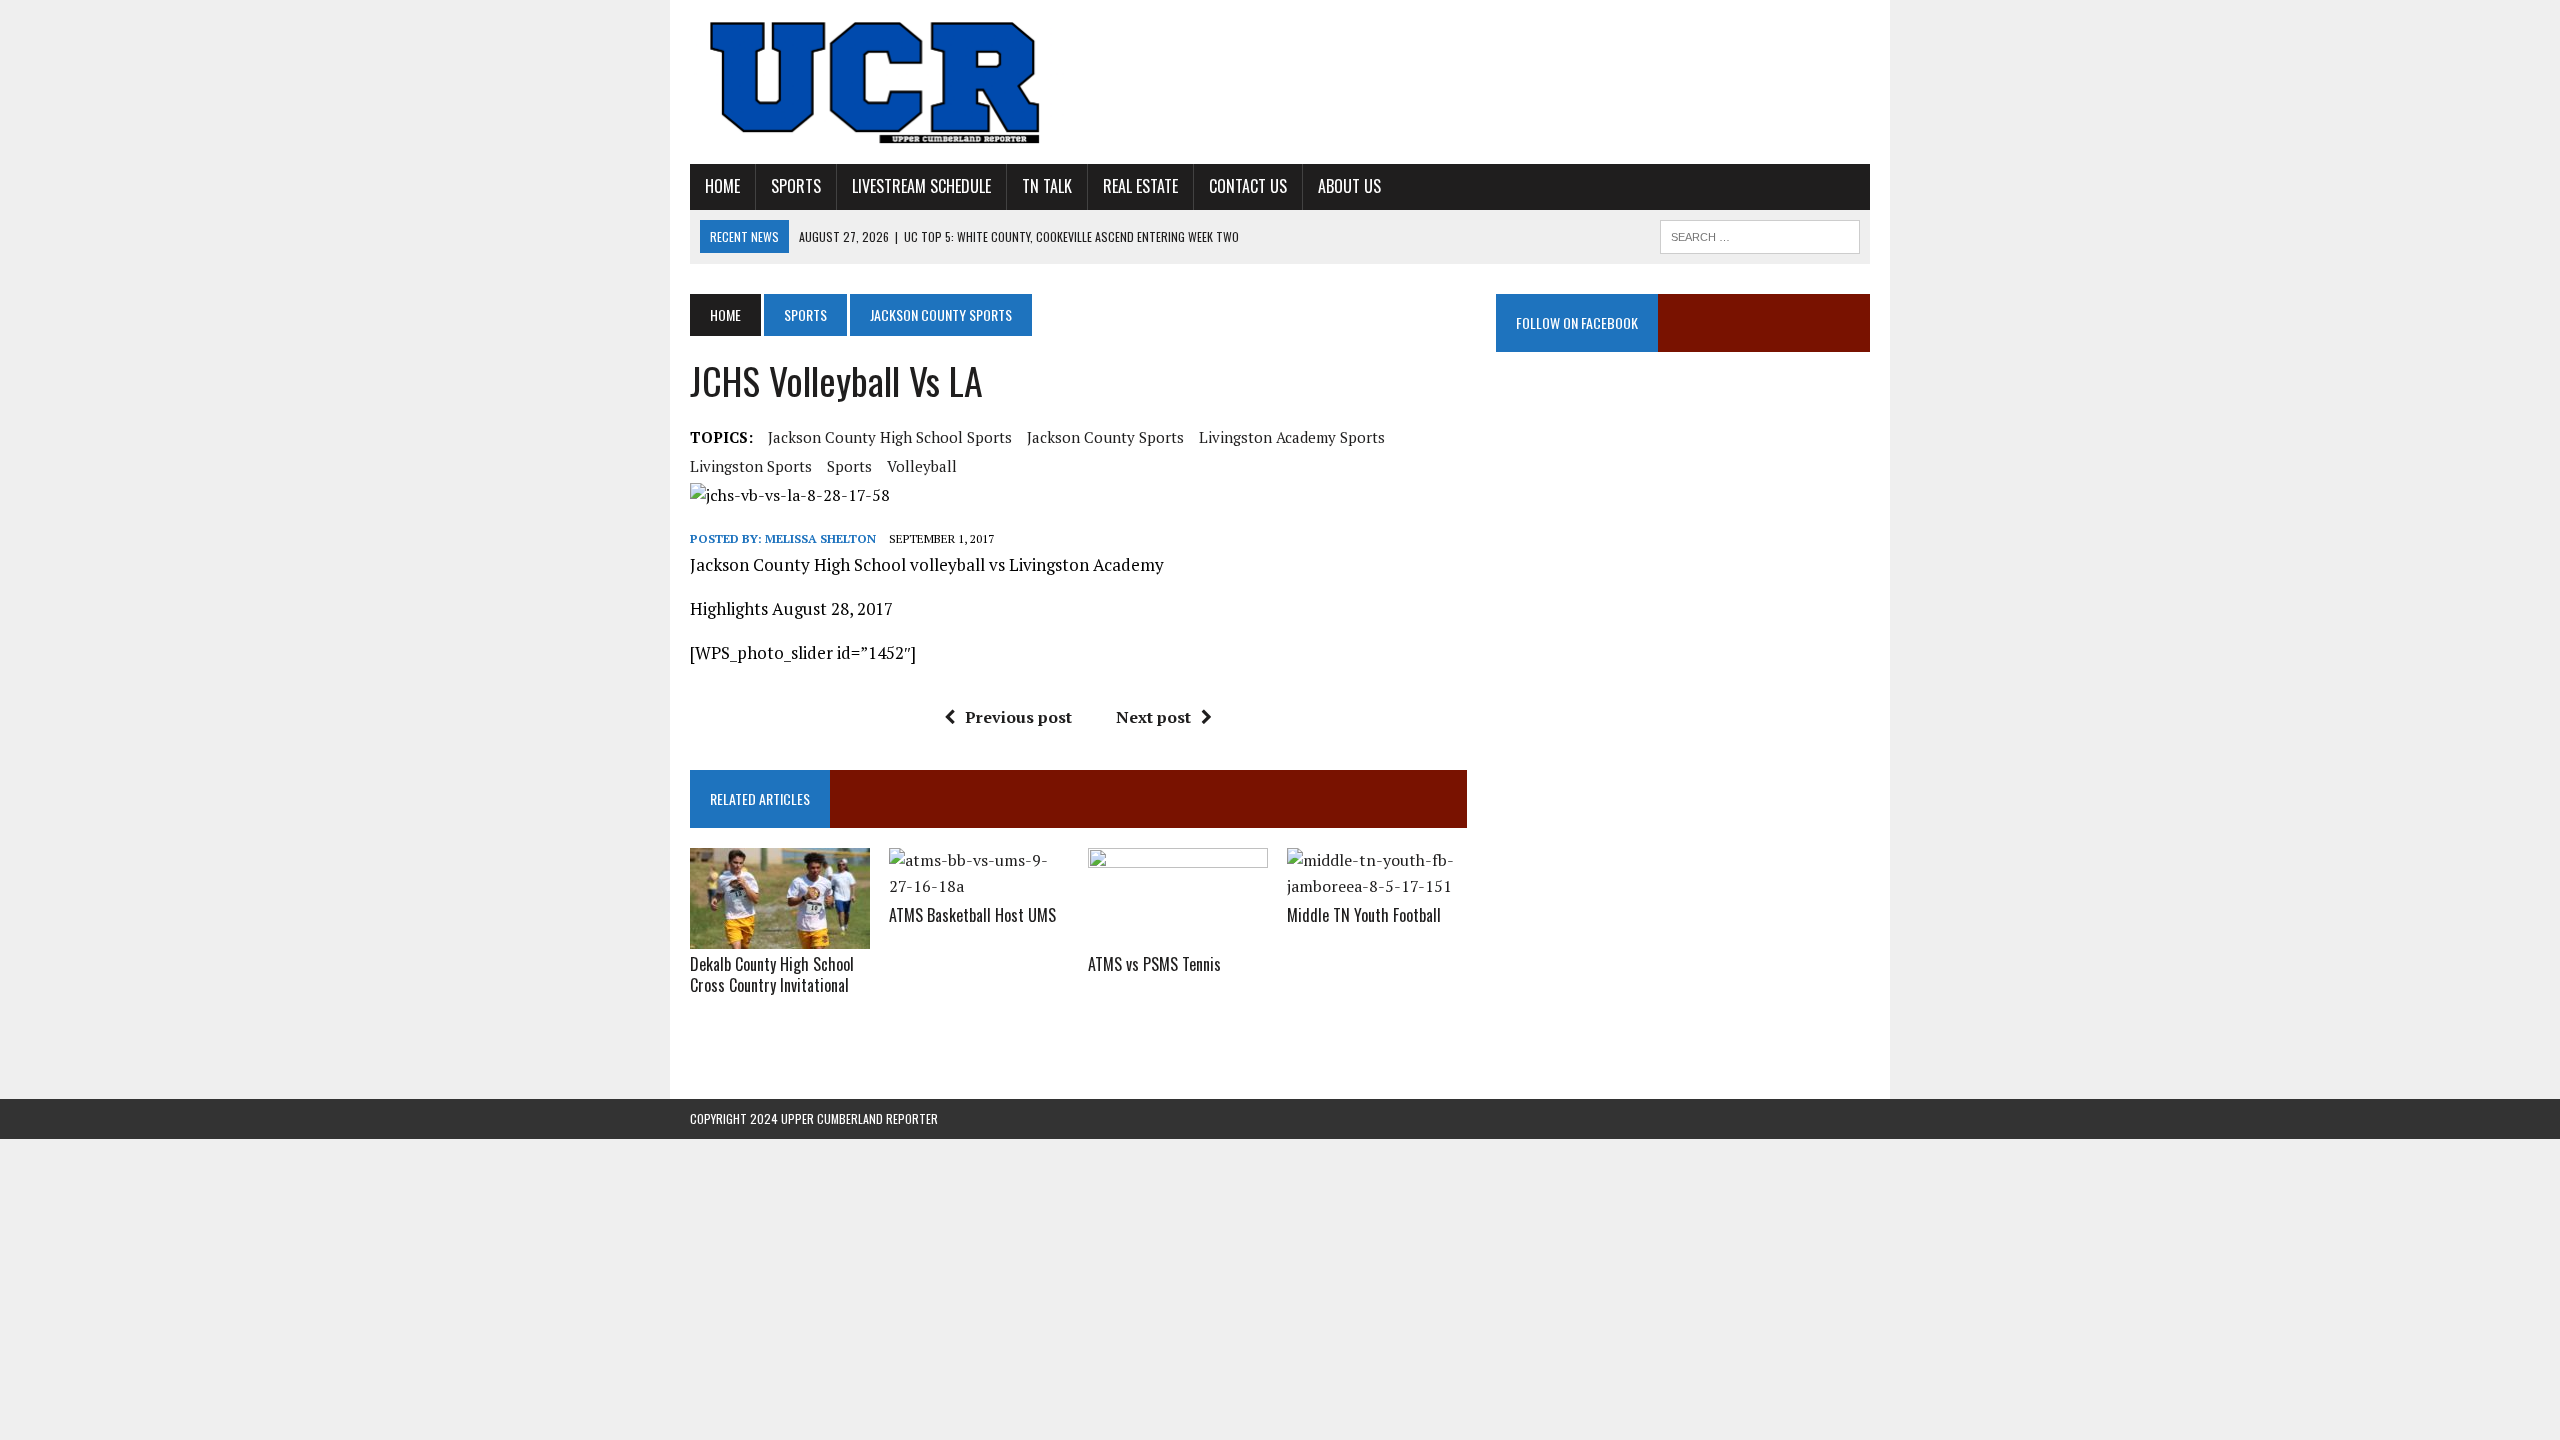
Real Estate (1140, 186)
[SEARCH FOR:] (1760, 234)
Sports (796, 186)
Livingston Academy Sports (1292, 437)
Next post (1153, 717)
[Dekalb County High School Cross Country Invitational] (780, 936)
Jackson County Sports (1105, 437)
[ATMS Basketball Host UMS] (979, 886)
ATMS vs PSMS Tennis (1154, 964)
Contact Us (1248, 186)
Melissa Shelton (820, 538)
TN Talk (1047, 186)
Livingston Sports (751, 466)
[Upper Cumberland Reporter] (877, 82)
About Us (1349, 186)
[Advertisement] (1683, 575)
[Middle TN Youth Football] (1377, 886)
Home (722, 186)
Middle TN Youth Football (1364, 915)
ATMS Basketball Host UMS (972, 915)
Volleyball (922, 466)
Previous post (1018, 717)
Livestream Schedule (921, 186)
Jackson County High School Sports (890, 437)
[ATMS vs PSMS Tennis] (1178, 936)
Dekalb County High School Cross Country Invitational (772, 974)
